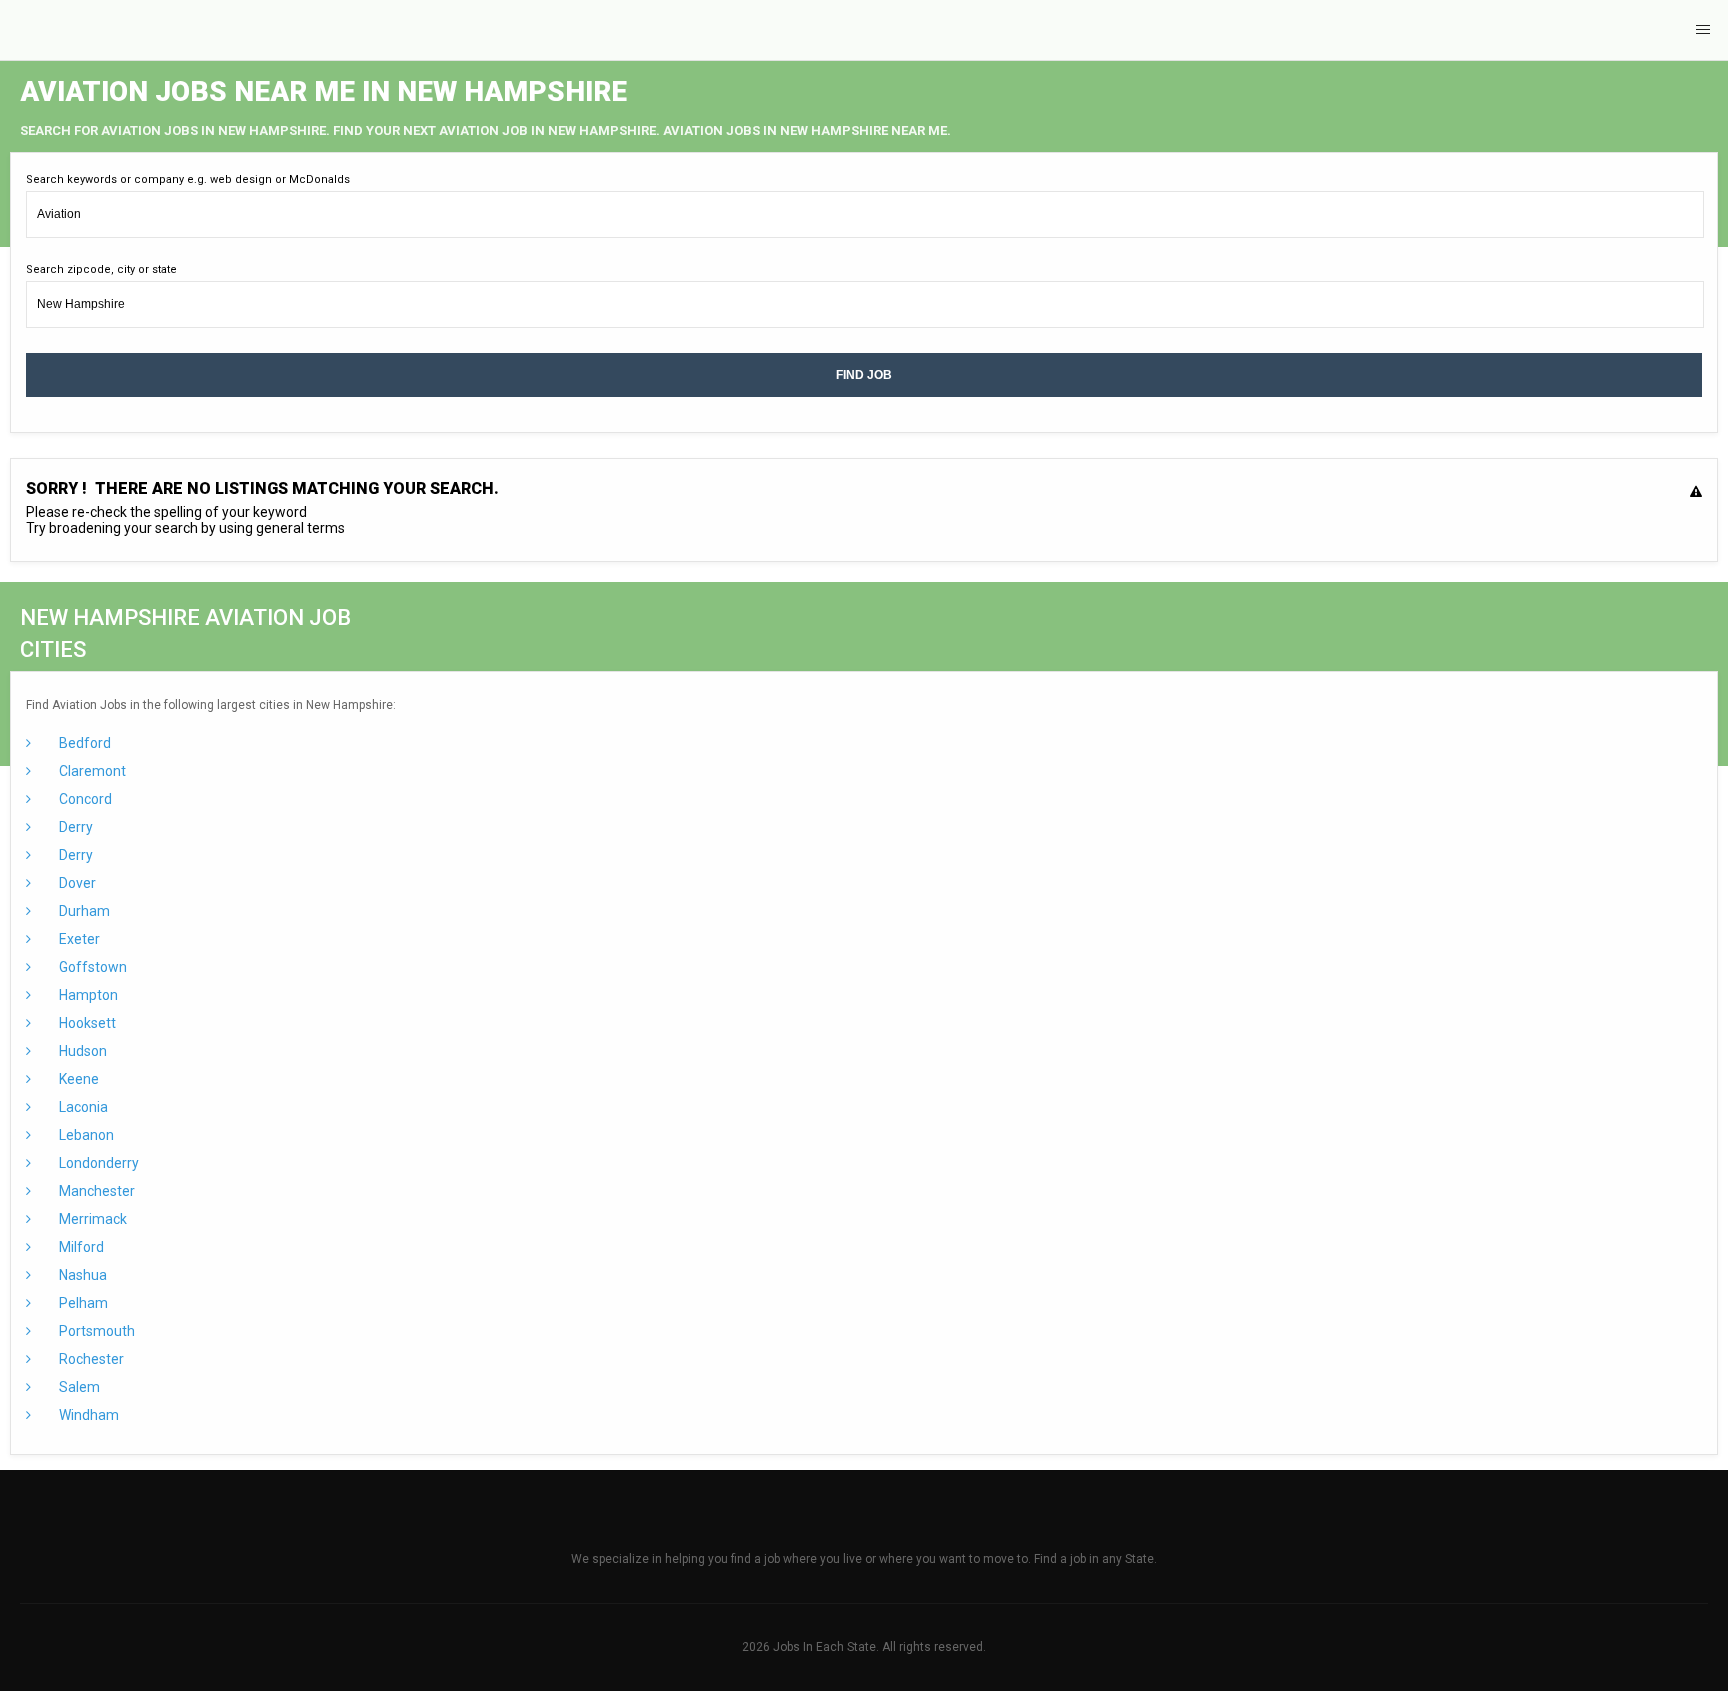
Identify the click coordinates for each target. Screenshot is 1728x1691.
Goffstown (91, 967)
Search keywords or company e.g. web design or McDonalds (188, 179)
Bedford (83, 743)
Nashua (81, 1275)
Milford (80, 1247)
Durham (83, 911)
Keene (77, 1079)
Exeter (78, 939)
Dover (76, 883)
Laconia (82, 1107)
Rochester (90, 1359)
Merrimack (91, 1219)
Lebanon (85, 1135)
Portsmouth (95, 1331)
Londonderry (97, 1163)
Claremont (91, 771)
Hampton (87, 995)
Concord (84, 799)
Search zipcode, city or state (101, 269)
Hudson (81, 1051)
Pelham (82, 1303)
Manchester (95, 1191)
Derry (74, 827)
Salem (78, 1387)
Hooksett (86, 1023)
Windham (87, 1415)
